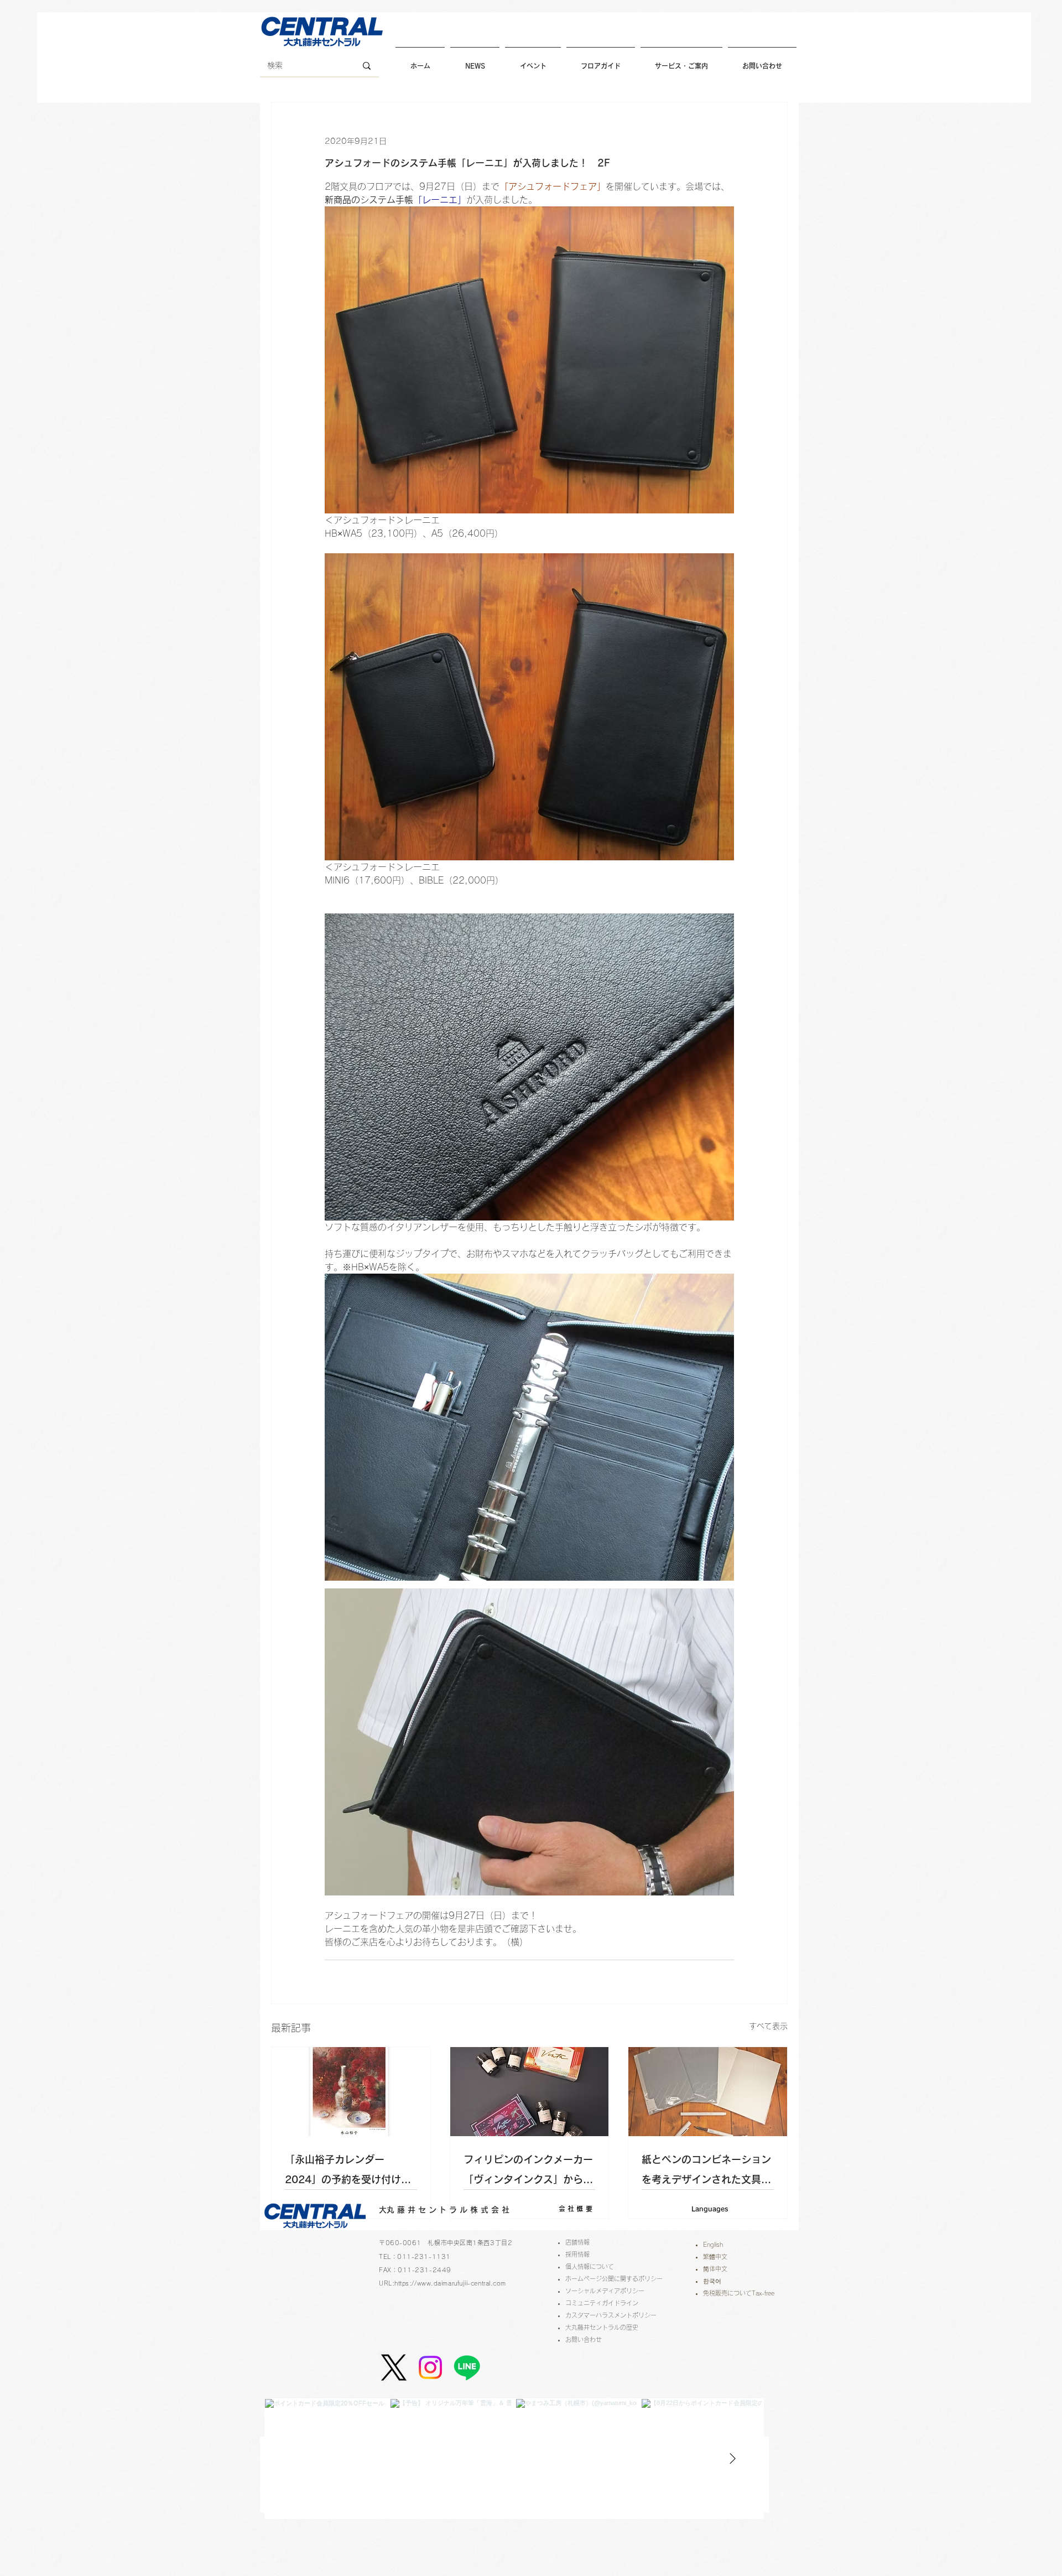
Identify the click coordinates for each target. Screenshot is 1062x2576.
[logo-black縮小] (394, 2367)
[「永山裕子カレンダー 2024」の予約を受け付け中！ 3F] (351, 2092)
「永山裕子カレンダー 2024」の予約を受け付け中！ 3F (343, 2172)
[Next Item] (732, 2459)
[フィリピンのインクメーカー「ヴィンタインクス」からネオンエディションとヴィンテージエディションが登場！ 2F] (530, 2092)
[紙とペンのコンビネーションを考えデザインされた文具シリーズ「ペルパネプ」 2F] (708, 2092)
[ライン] (467, 2367)
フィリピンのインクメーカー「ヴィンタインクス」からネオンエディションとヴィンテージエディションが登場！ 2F (528, 2172)
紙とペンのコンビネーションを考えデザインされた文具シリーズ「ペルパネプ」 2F (706, 2172)
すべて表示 (768, 2026)
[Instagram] (430, 2367)
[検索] (367, 66)
